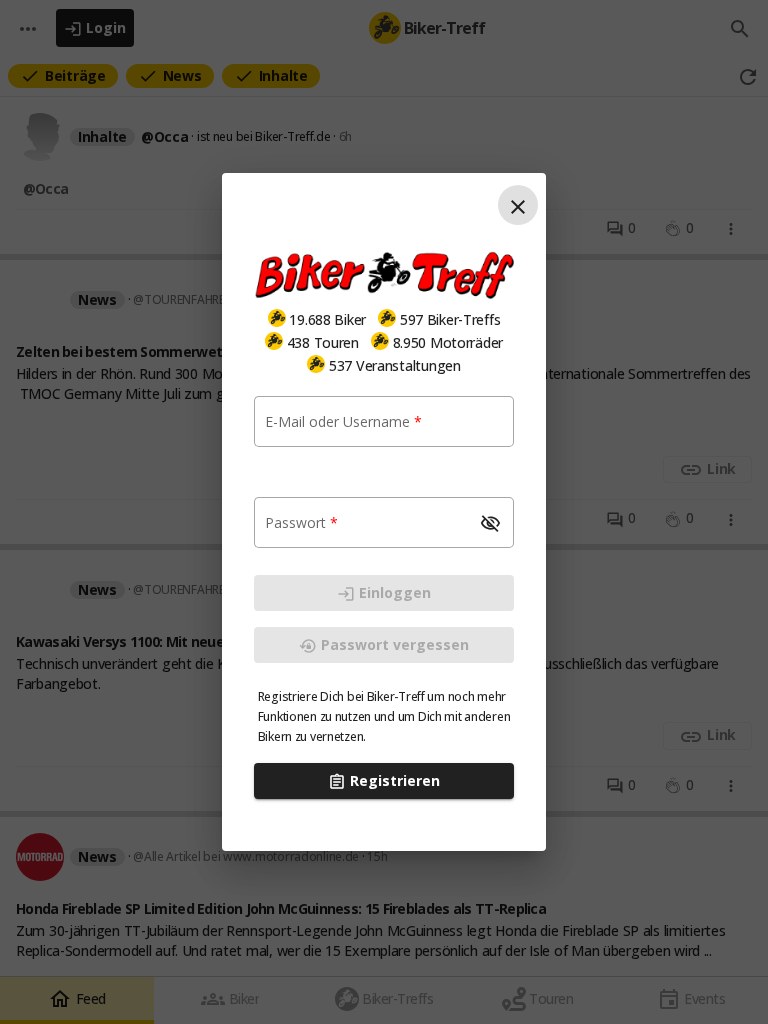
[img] (277, 318)
